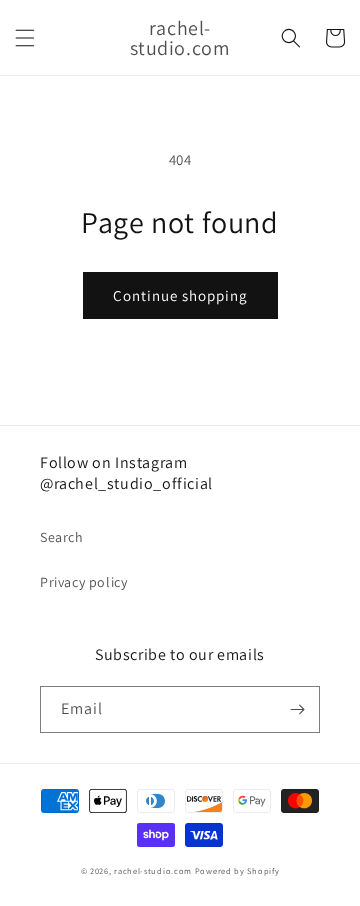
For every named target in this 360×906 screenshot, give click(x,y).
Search (62, 537)
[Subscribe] (297, 709)
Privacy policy (83, 582)
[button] (25, 38)
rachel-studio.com (153, 870)
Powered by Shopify (237, 870)
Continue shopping (180, 295)
